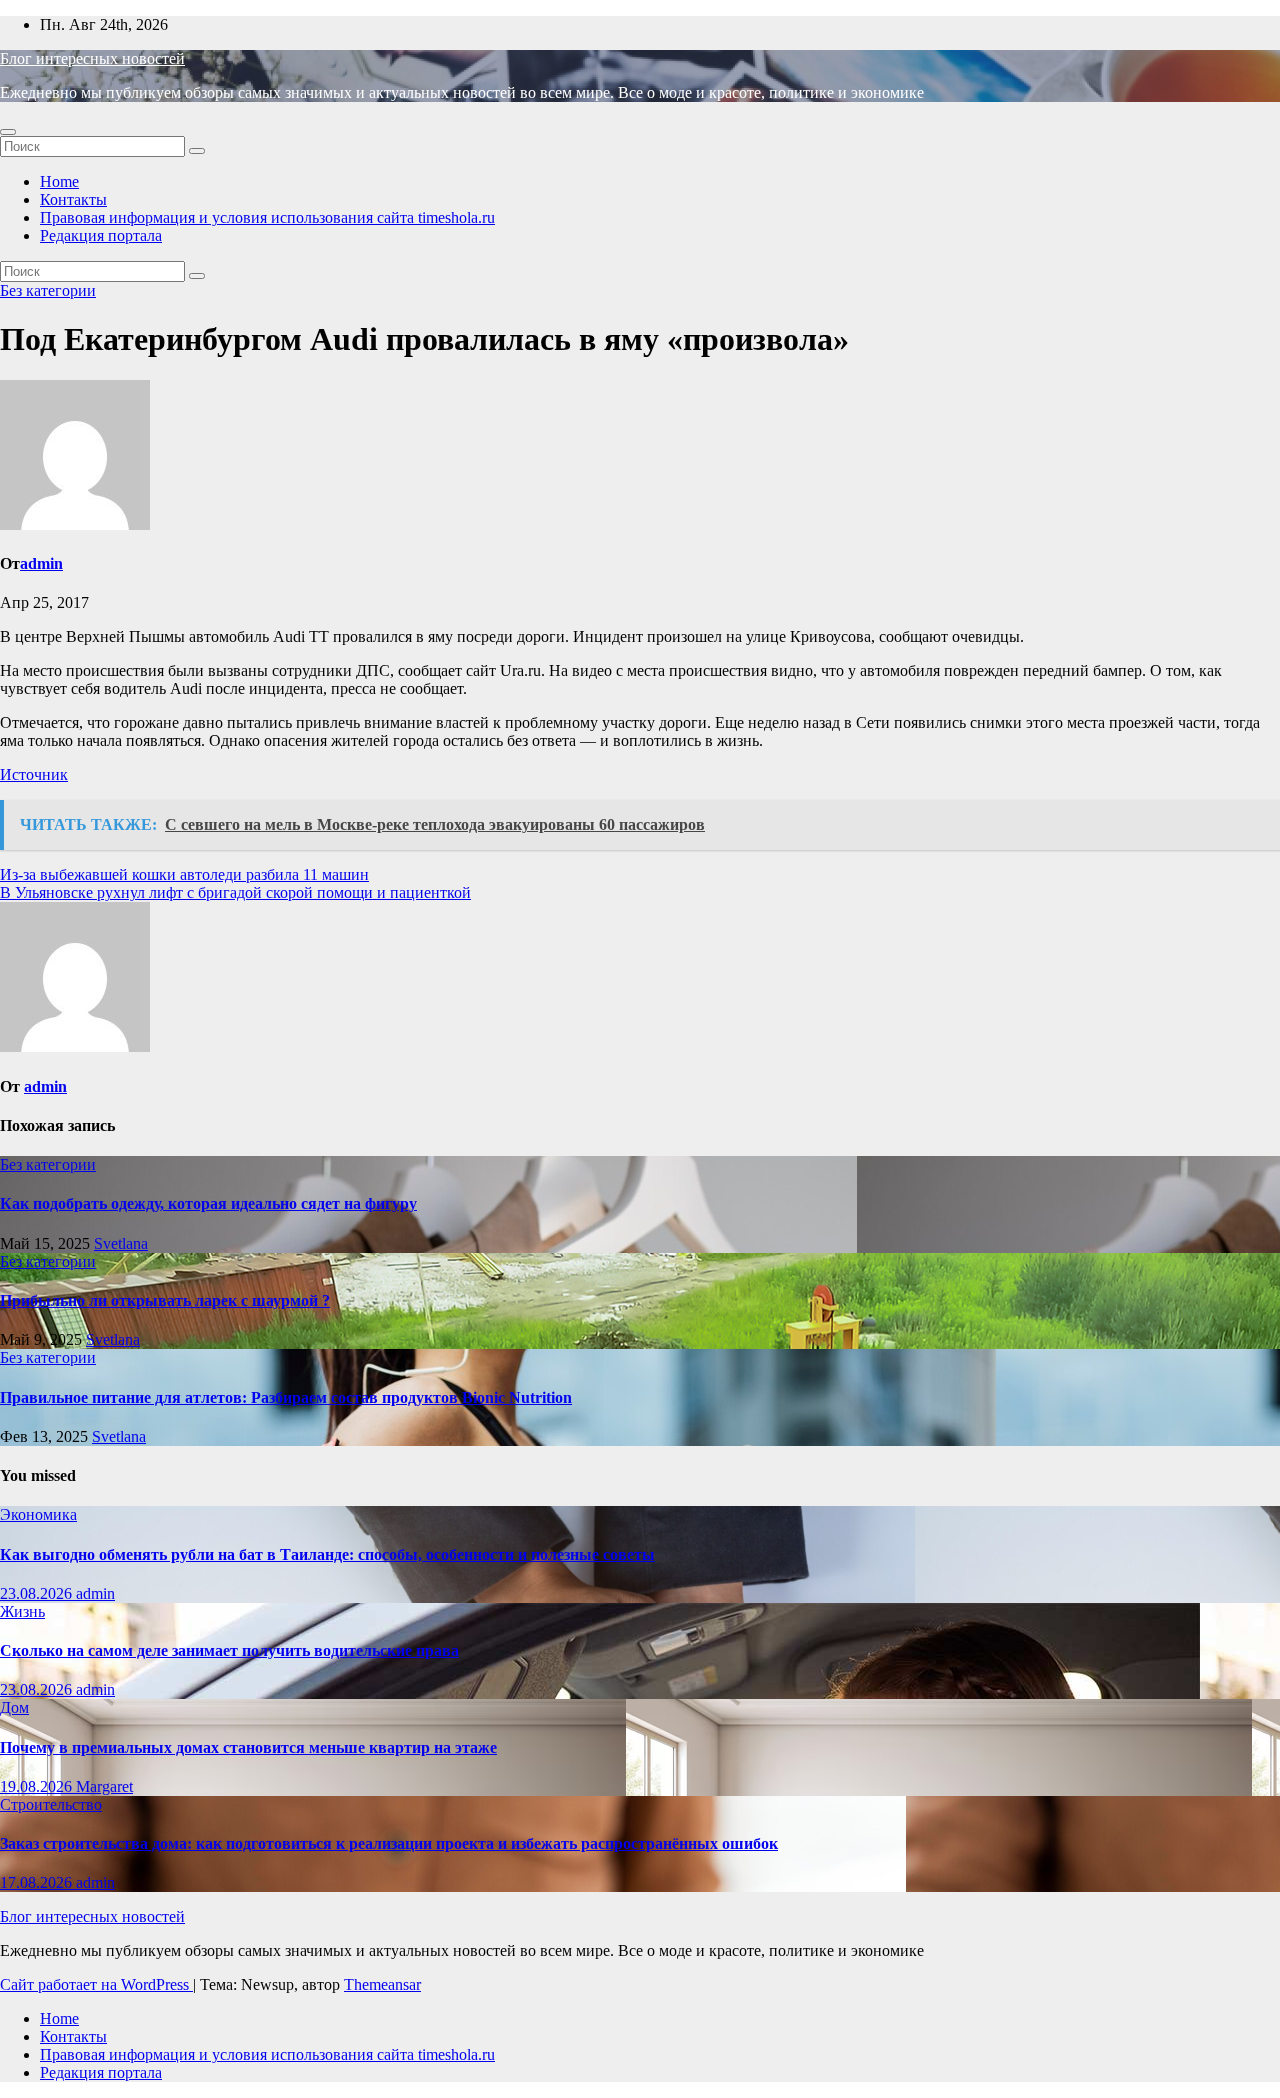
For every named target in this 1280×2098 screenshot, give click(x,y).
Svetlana (121, 1243)
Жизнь (22, 1611)
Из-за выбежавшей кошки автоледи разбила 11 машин (184, 874)
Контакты (73, 199)
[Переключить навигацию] (8, 132)
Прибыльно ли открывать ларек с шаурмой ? (165, 1300)
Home (59, 181)
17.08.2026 (38, 1882)
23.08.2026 (38, 1593)
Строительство (51, 1804)
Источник (34, 774)
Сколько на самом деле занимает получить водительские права (229, 1650)
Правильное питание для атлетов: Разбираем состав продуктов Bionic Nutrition (286, 1397)
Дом (14, 1707)
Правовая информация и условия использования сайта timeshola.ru (267, 217)
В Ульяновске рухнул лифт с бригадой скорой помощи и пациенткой (235, 892)
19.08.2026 (38, 1786)
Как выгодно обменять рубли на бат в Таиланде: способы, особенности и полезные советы (327, 1554)
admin (41, 563)
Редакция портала (101, 235)
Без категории (48, 290)
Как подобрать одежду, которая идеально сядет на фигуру (208, 1203)
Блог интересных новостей (92, 58)
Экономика (38, 1514)
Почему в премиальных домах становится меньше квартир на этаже (248, 1747)
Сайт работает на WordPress (96, 1984)
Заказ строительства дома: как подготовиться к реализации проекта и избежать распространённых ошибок (389, 1843)
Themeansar (382, 1984)
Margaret (104, 1786)
